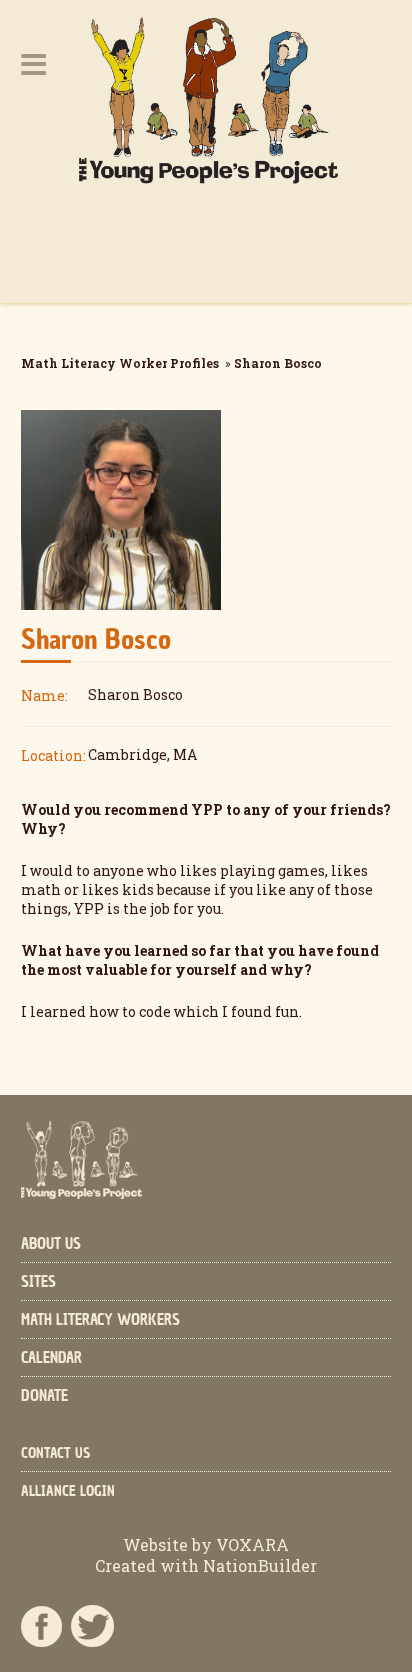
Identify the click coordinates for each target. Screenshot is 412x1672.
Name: (44, 695)
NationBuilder (258, 1565)
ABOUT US (51, 1244)
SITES (38, 1282)
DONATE (44, 1396)
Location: (53, 755)
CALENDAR (51, 1358)
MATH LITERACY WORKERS (100, 1320)
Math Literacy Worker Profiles (120, 363)
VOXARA (252, 1544)
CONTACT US (55, 1453)
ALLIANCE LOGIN (68, 1491)
